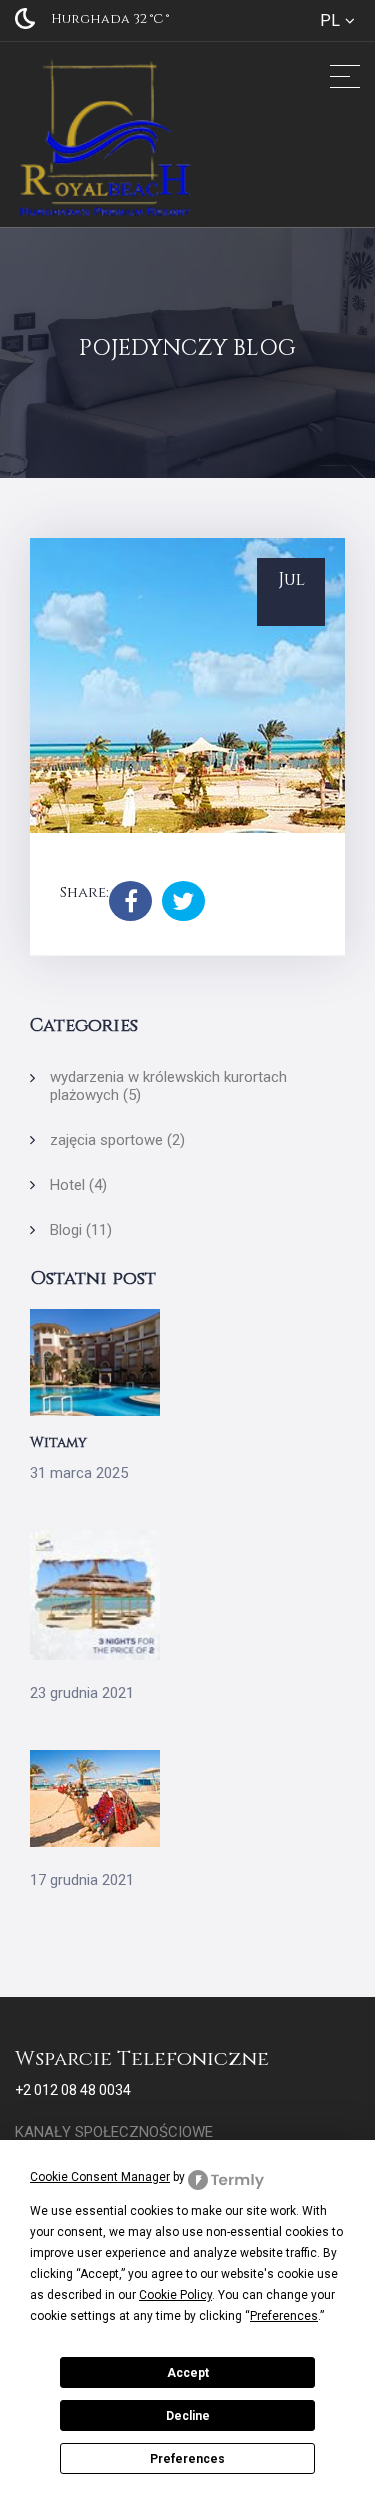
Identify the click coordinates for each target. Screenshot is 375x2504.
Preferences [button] (284, 2316)
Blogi (81, 1230)
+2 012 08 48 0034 (73, 2090)
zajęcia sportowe (117, 1140)
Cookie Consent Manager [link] (100, 2177)
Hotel (78, 1185)
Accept (188, 2373)
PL (330, 20)
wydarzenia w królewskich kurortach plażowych (168, 1086)
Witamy (58, 1442)
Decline (188, 2416)
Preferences (187, 2459)
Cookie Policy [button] (175, 2295)
